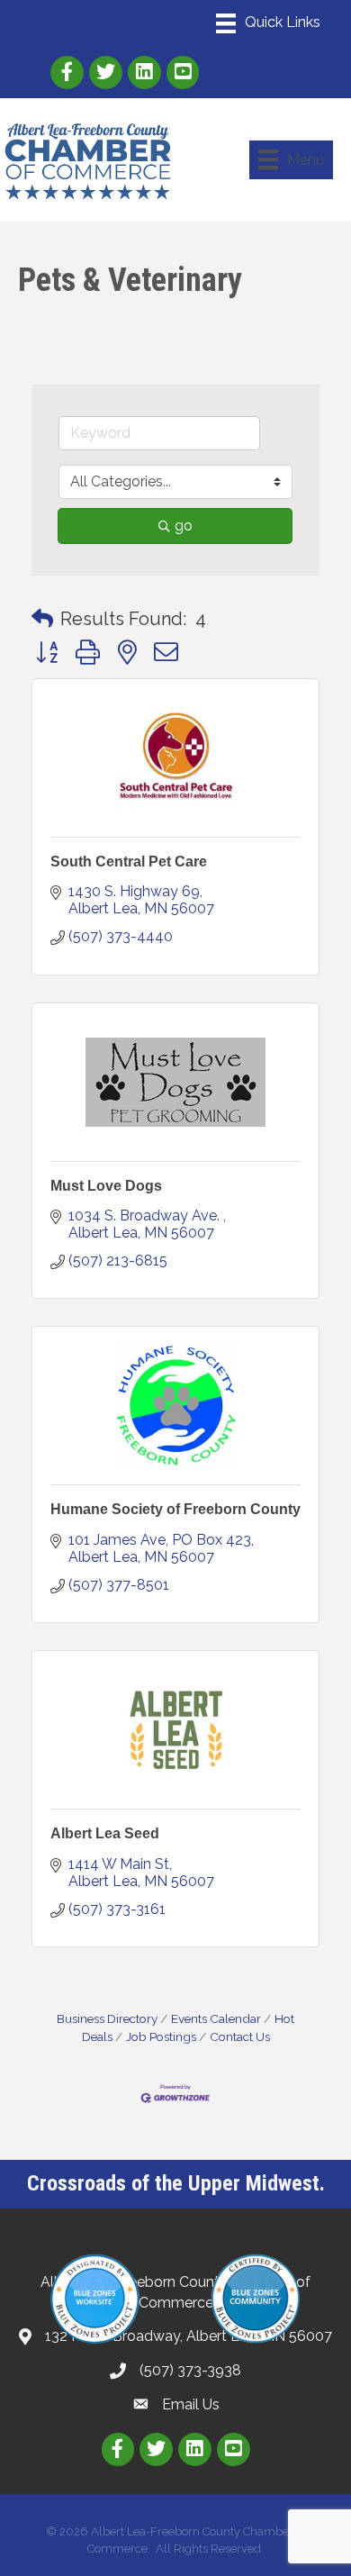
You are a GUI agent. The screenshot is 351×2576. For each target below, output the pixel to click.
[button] (42, 619)
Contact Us (240, 2036)
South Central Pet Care (129, 862)
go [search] (184, 526)
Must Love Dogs (106, 1186)
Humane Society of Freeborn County (175, 1509)
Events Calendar (216, 2018)
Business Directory (107, 2018)
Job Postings (161, 2036)
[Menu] (268, 23)
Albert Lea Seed (105, 1833)
